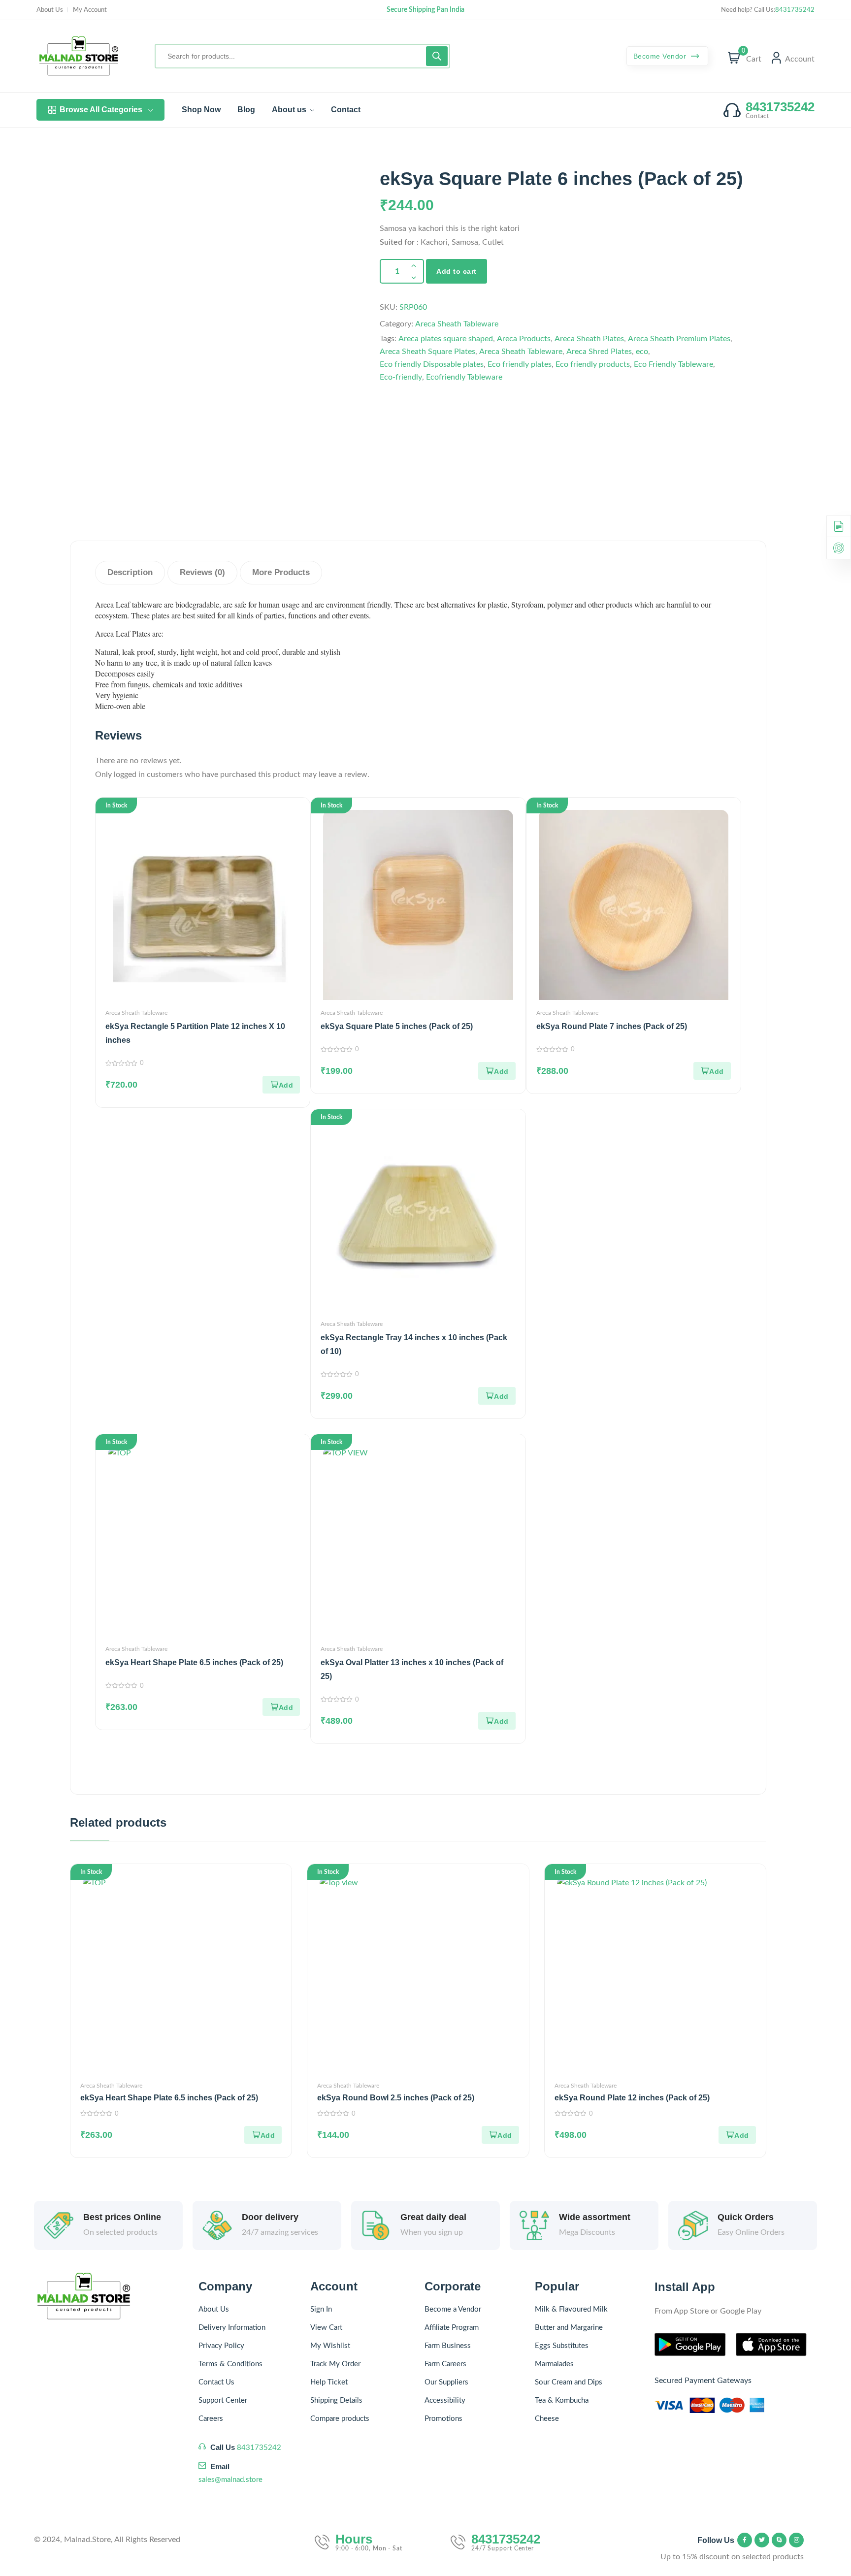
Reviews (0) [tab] (202, 572)
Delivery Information (232, 2328)
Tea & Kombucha (562, 2400)
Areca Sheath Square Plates (427, 352)
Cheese (547, 2419)
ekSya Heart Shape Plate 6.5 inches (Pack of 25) (194, 1662)
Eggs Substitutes (562, 2346)
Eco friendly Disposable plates (432, 364)
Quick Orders (746, 2217)
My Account (90, 10)
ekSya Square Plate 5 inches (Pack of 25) (397, 1026)
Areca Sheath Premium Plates (679, 339)
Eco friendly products (593, 364)
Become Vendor (661, 56)
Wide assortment (595, 2217)
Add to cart (457, 271)
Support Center (223, 2400)
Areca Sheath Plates (589, 339)
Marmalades (554, 2364)
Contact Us (216, 2382)
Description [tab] (130, 572)
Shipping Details (336, 2400)
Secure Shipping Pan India (425, 10)
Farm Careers (445, 2364)
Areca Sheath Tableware (457, 324)
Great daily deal (433, 2217)
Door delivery (270, 2217)
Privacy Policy (221, 2346)
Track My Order (335, 2364)
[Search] (437, 56)
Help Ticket (329, 2382)
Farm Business (448, 2346)
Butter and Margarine (569, 2328)
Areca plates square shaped (446, 339)
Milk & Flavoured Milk (571, 2309)
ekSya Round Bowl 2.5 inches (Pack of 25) (396, 2098)
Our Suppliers (446, 2382)
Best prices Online (122, 2217)
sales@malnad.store (230, 2480)
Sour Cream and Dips (569, 2382)
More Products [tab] (281, 572)
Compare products (340, 2419)
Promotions (443, 2419)
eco (642, 352)
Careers (211, 2419)
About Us (50, 10)
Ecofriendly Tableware (464, 377)
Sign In (321, 2309)
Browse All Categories (101, 110)
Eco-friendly (401, 377)
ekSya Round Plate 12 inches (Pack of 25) (632, 2098)
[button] (281, 1085)
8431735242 (795, 10)
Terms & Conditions (230, 2364)
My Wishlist (330, 2346)
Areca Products (524, 339)
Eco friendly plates (520, 364)
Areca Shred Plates (599, 352)
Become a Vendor (453, 2309)
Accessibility (445, 2400)
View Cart (326, 2328)
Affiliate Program (452, 2328)
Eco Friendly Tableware (673, 364)
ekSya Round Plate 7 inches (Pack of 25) (612, 1026)
